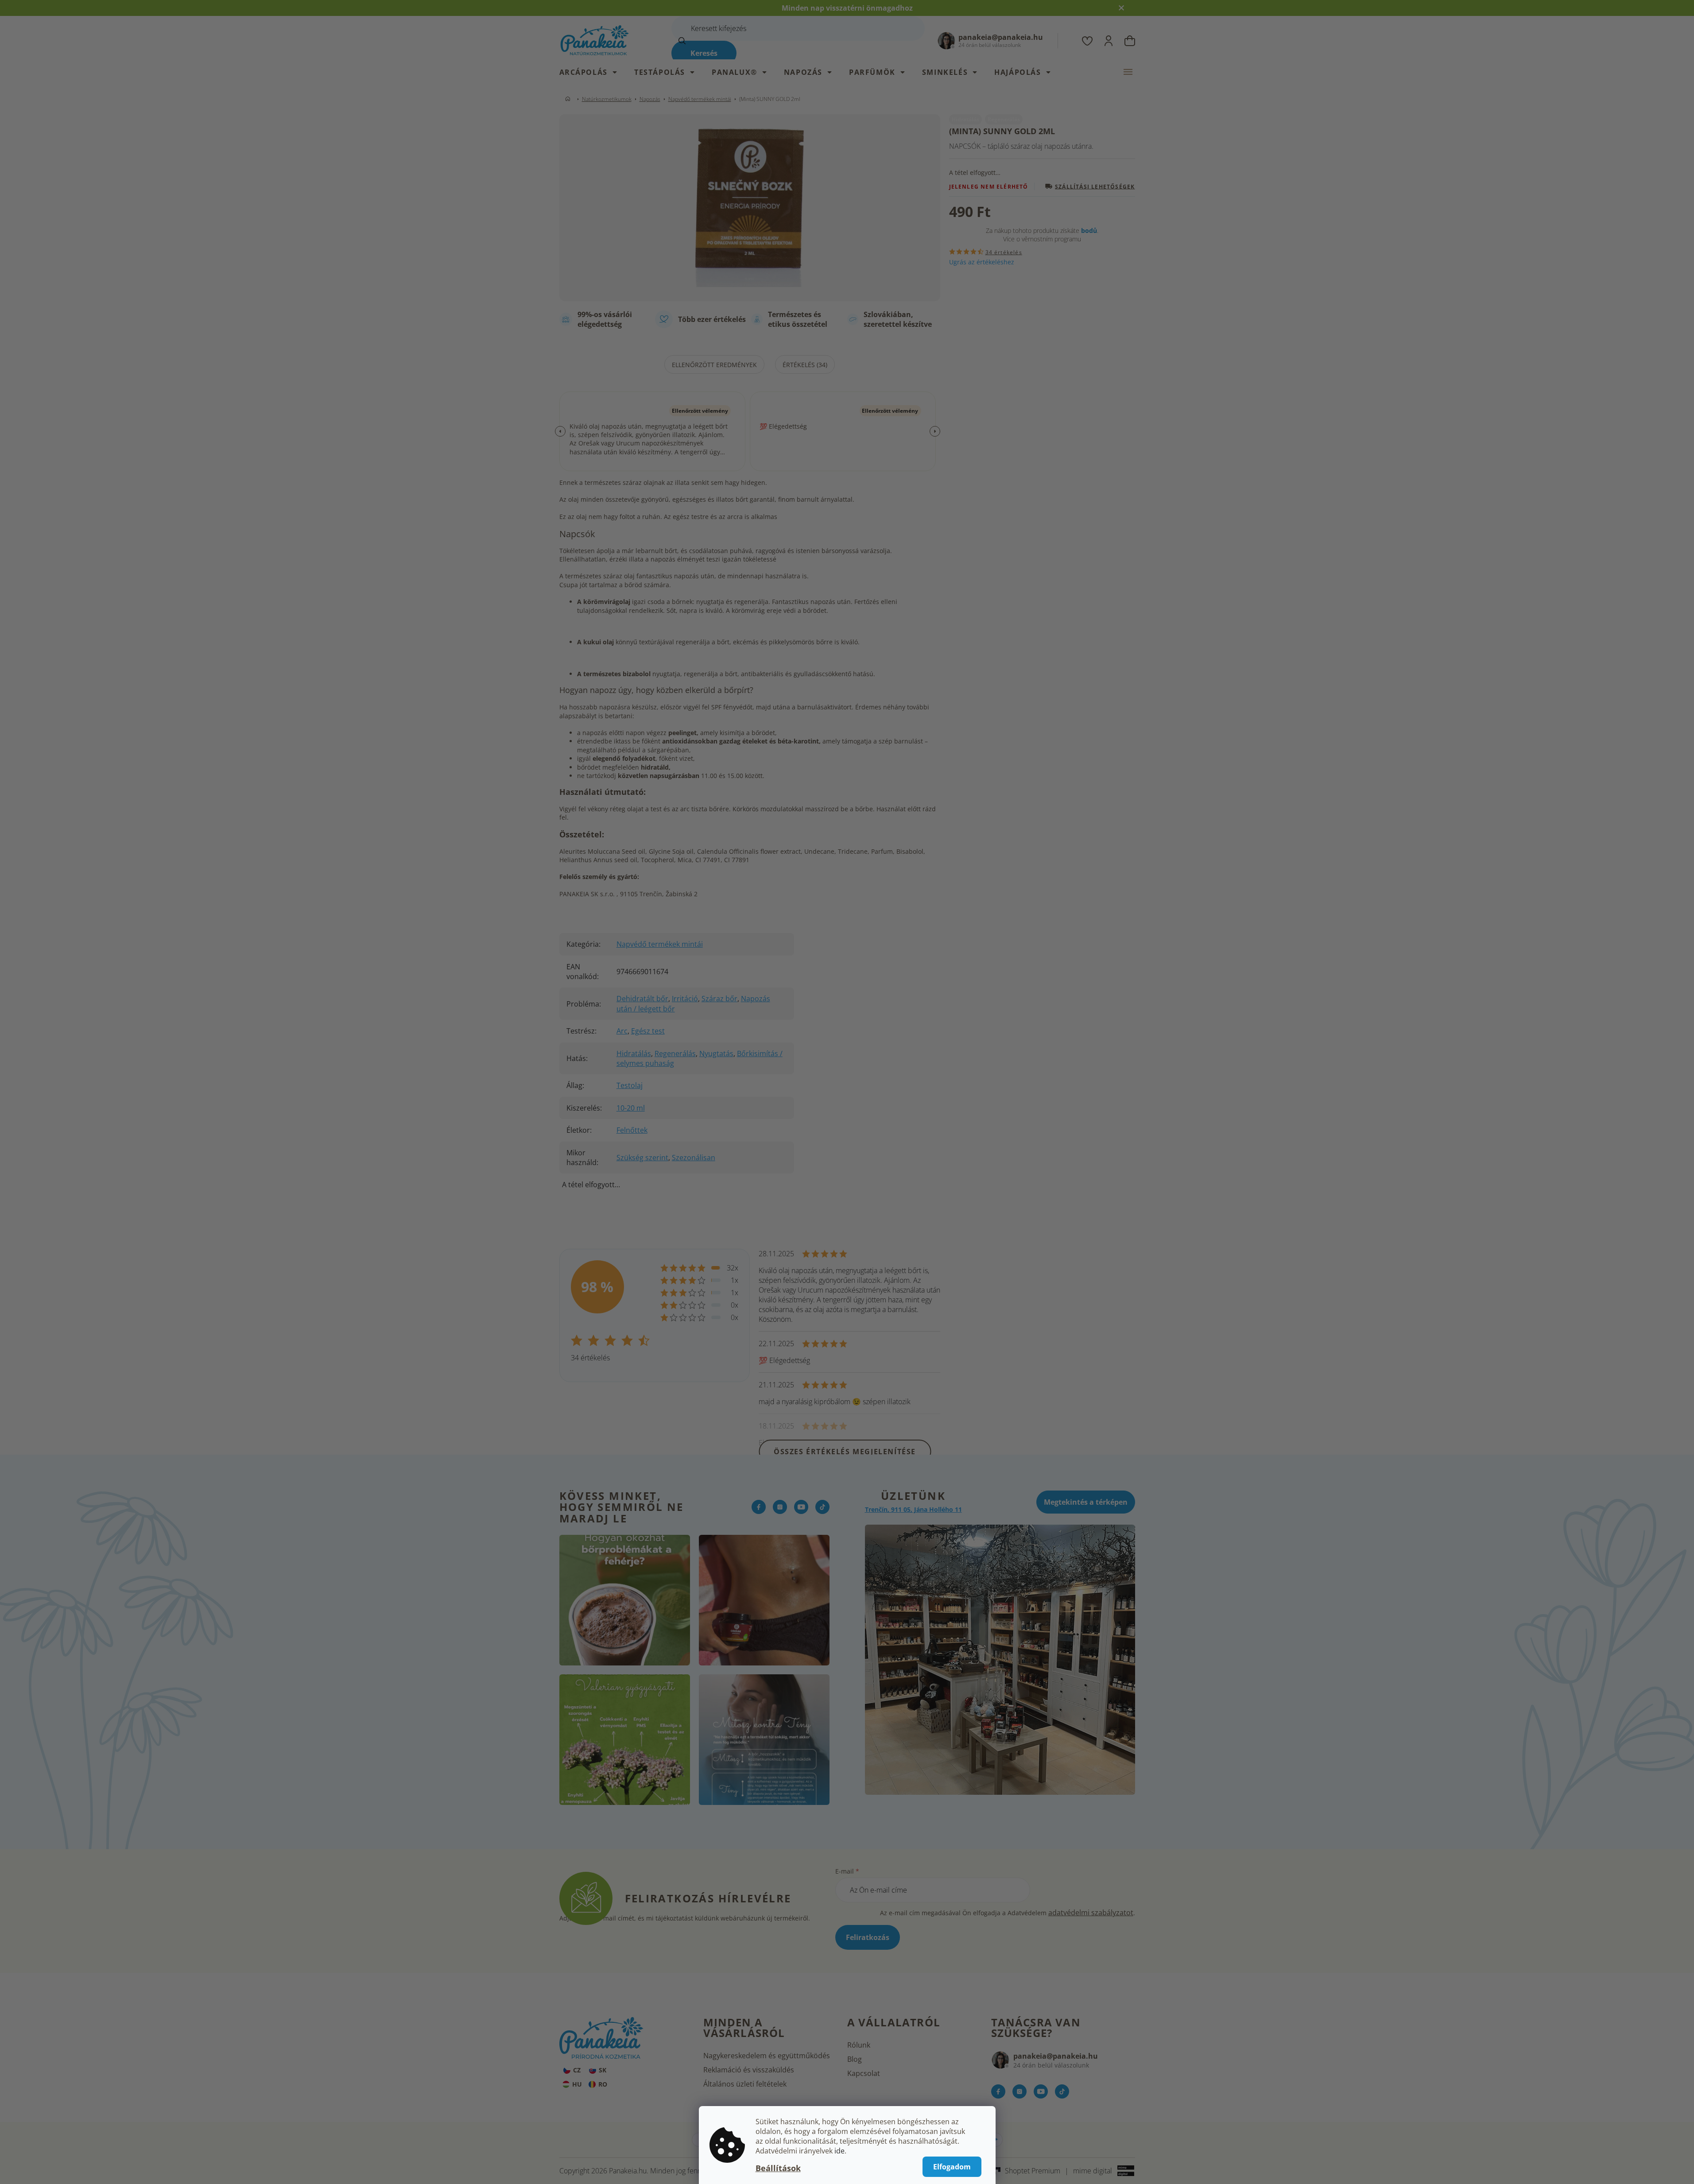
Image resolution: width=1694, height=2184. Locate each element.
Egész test (648, 1031)
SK (603, 2070)
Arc (622, 1031)
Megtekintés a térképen (1086, 1502)
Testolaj (630, 1085)
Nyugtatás (716, 1053)
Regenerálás (675, 1053)
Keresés (704, 53)
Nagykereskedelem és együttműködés (767, 2056)
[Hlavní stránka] (570, 99)
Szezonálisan (694, 1158)
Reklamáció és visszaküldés (749, 2070)
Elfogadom (952, 2167)
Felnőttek (632, 1130)
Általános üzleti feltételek (745, 2084)
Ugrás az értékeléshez (982, 262)
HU (577, 2084)
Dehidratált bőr (642, 999)
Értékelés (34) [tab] (805, 365)
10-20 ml (631, 1108)
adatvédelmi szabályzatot (1091, 1913)
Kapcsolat (864, 2073)
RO (603, 2084)
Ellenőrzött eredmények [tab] (714, 365)
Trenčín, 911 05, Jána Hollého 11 (913, 1509)
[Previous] (560, 431)
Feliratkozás (868, 1937)
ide (839, 2151)
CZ (577, 2070)
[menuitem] (593, 72)
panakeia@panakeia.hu (1056, 2056)
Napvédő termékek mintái (660, 944)
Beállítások (778, 2168)
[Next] (935, 431)
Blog (855, 2059)
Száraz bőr (719, 999)
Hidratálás (634, 1053)
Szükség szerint (642, 1158)
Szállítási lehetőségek (1095, 186)
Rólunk (859, 2045)
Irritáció (685, 999)
